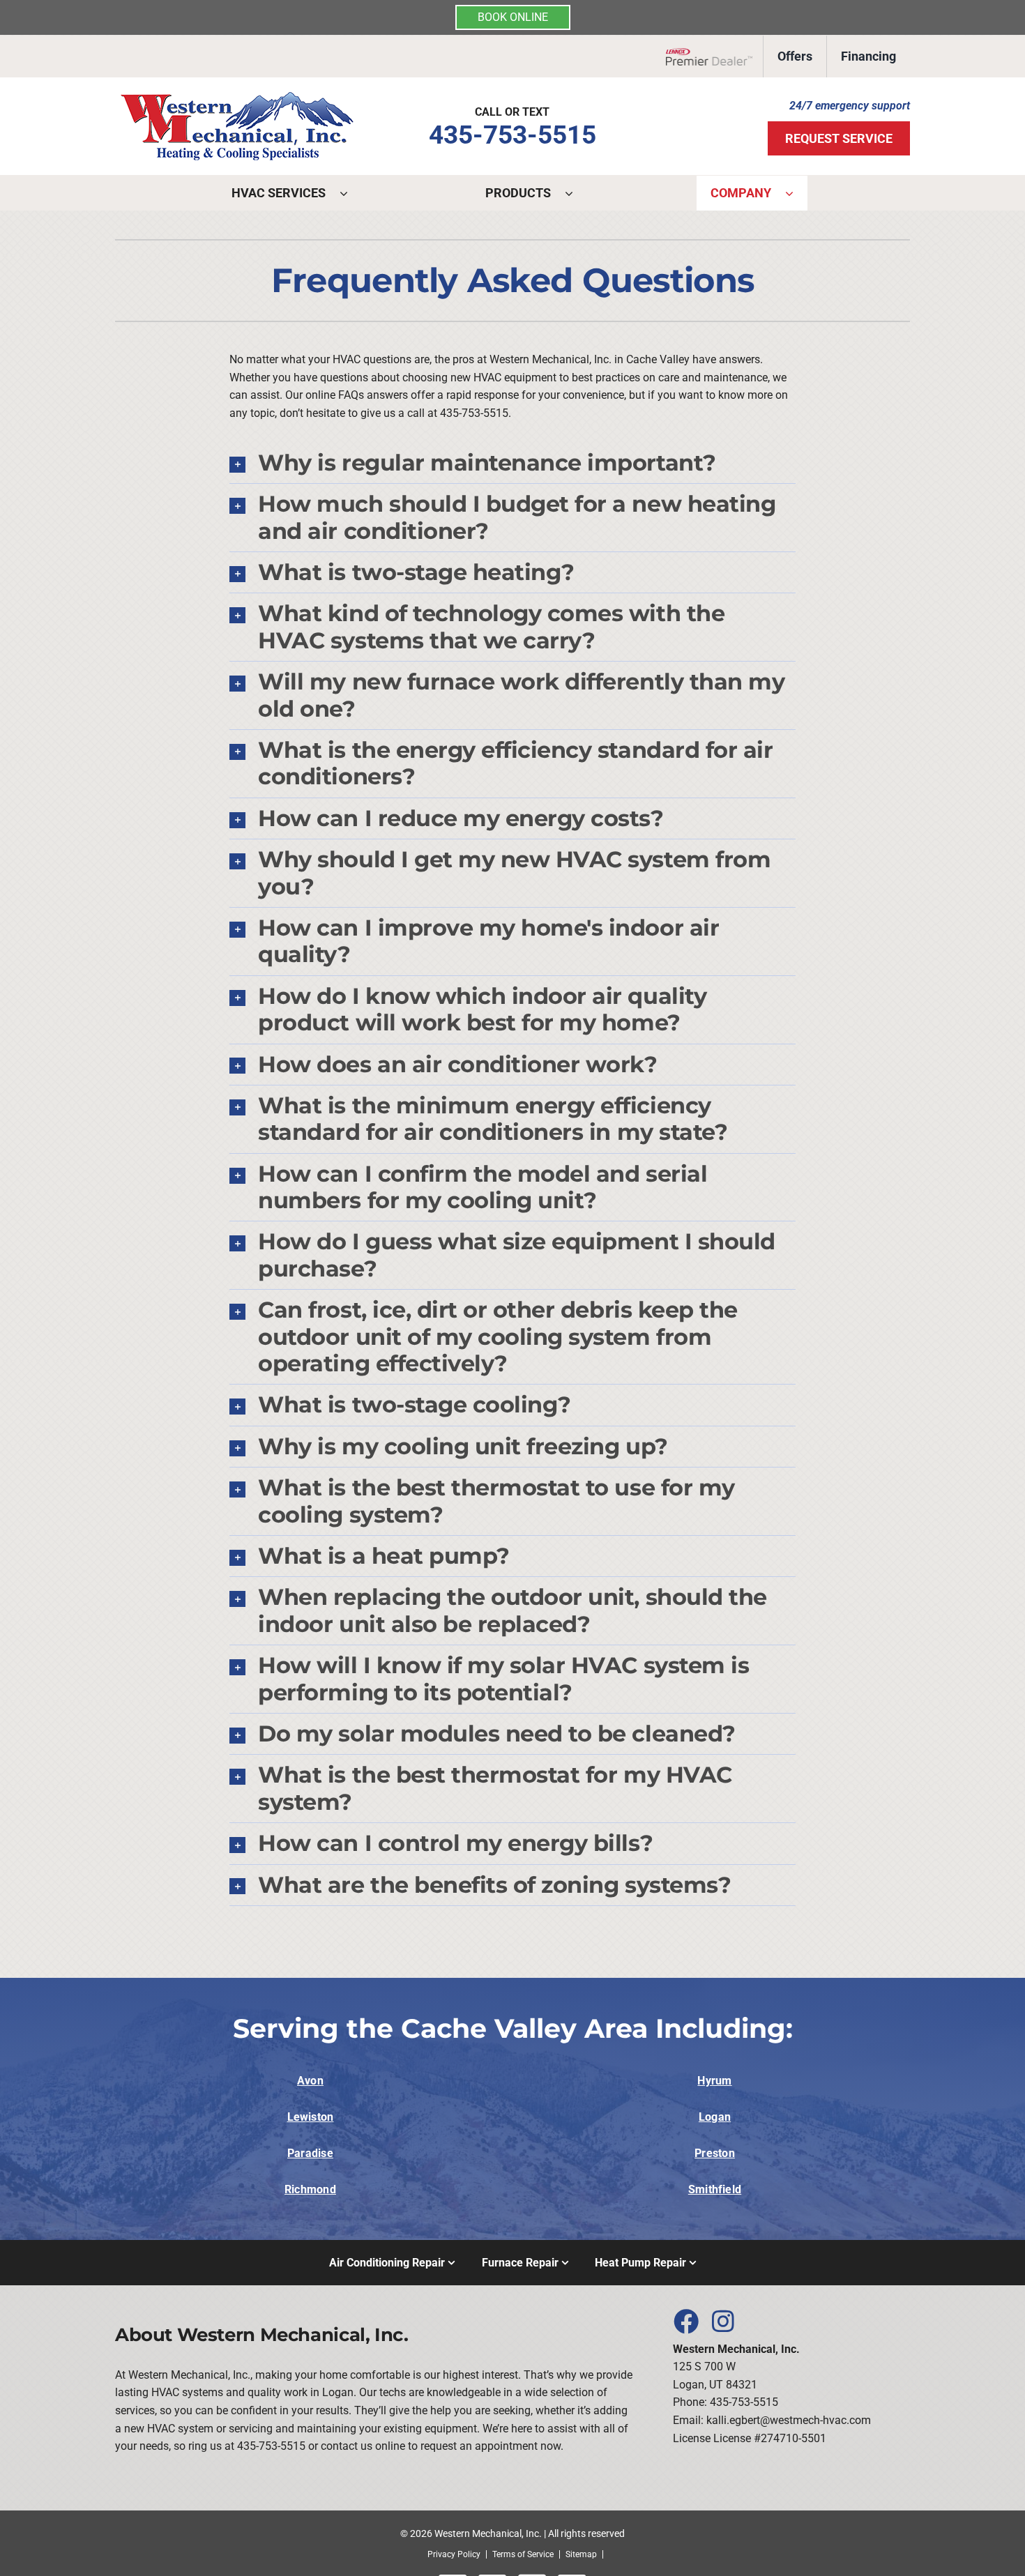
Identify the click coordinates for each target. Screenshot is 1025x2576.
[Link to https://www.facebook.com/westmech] (685, 2321)
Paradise (310, 2153)
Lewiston (311, 2117)
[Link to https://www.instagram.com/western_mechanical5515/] (723, 2321)
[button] (512, 463)
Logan (715, 2117)
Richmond (310, 2189)
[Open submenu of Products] (576, 193)
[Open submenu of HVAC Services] (351, 193)
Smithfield (715, 2189)
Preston (715, 2153)
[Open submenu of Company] (796, 193)
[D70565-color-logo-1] (237, 97)
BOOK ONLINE (513, 17)
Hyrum (714, 2081)
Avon (310, 2081)
